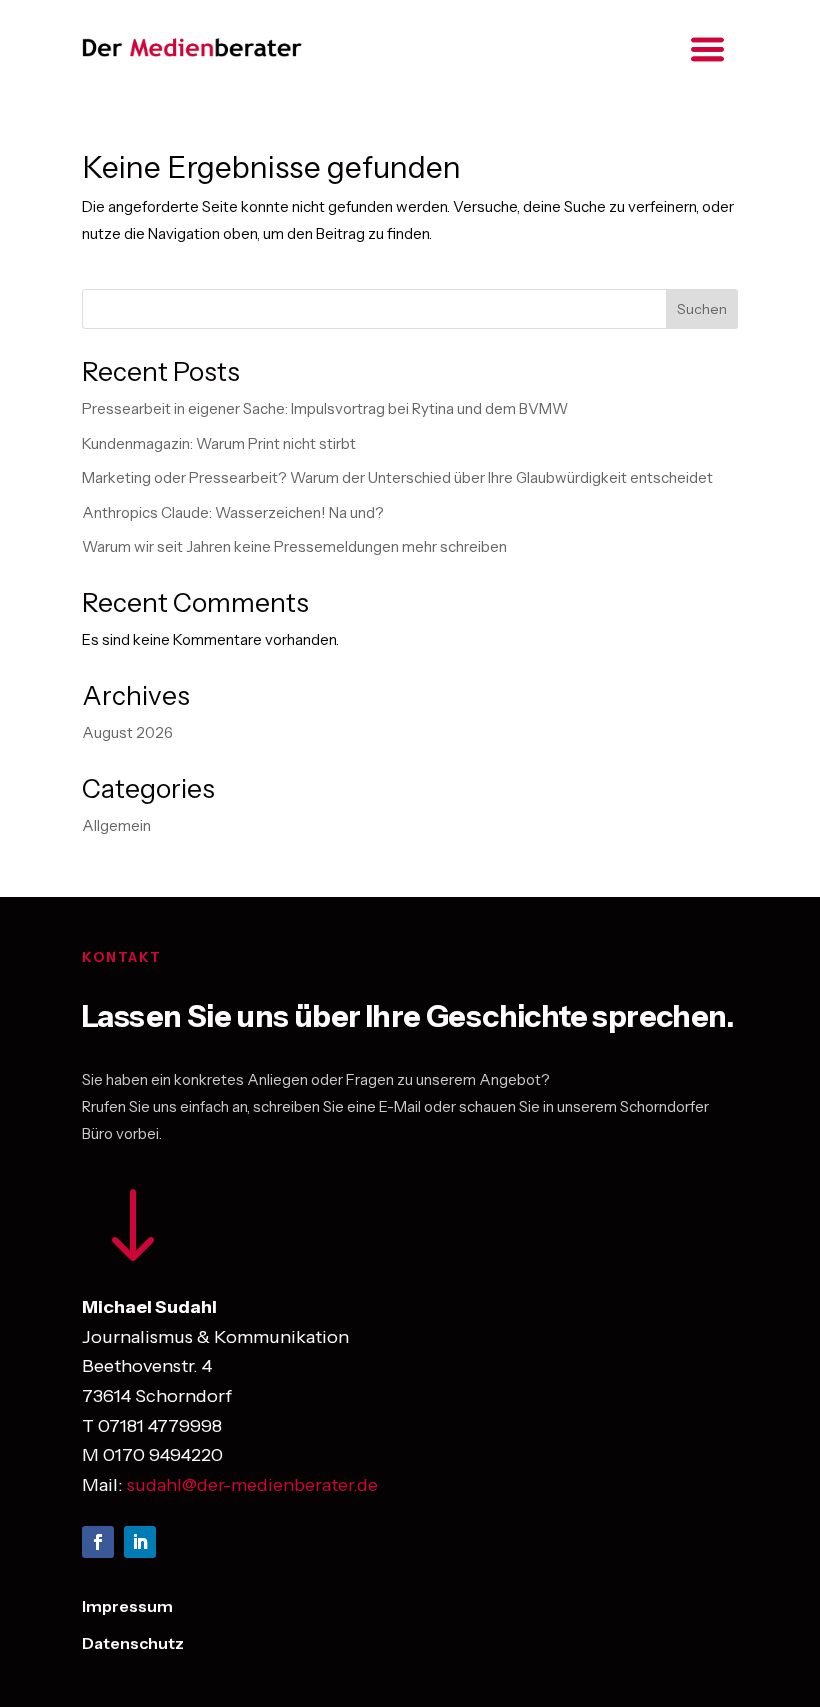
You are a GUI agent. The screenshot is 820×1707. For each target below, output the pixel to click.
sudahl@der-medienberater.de (252, 1485)
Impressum (127, 1606)
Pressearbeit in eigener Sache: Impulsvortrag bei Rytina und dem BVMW (325, 408)
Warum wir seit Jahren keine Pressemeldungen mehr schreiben (294, 546)
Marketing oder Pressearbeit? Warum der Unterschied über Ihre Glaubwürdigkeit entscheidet (397, 477)
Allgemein (116, 825)
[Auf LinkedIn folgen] (140, 1542)
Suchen (702, 309)
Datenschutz (133, 1643)
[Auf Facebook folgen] (98, 1542)
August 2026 (127, 732)
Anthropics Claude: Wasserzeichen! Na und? (233, 512)
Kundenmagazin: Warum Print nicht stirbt (219, 443)
